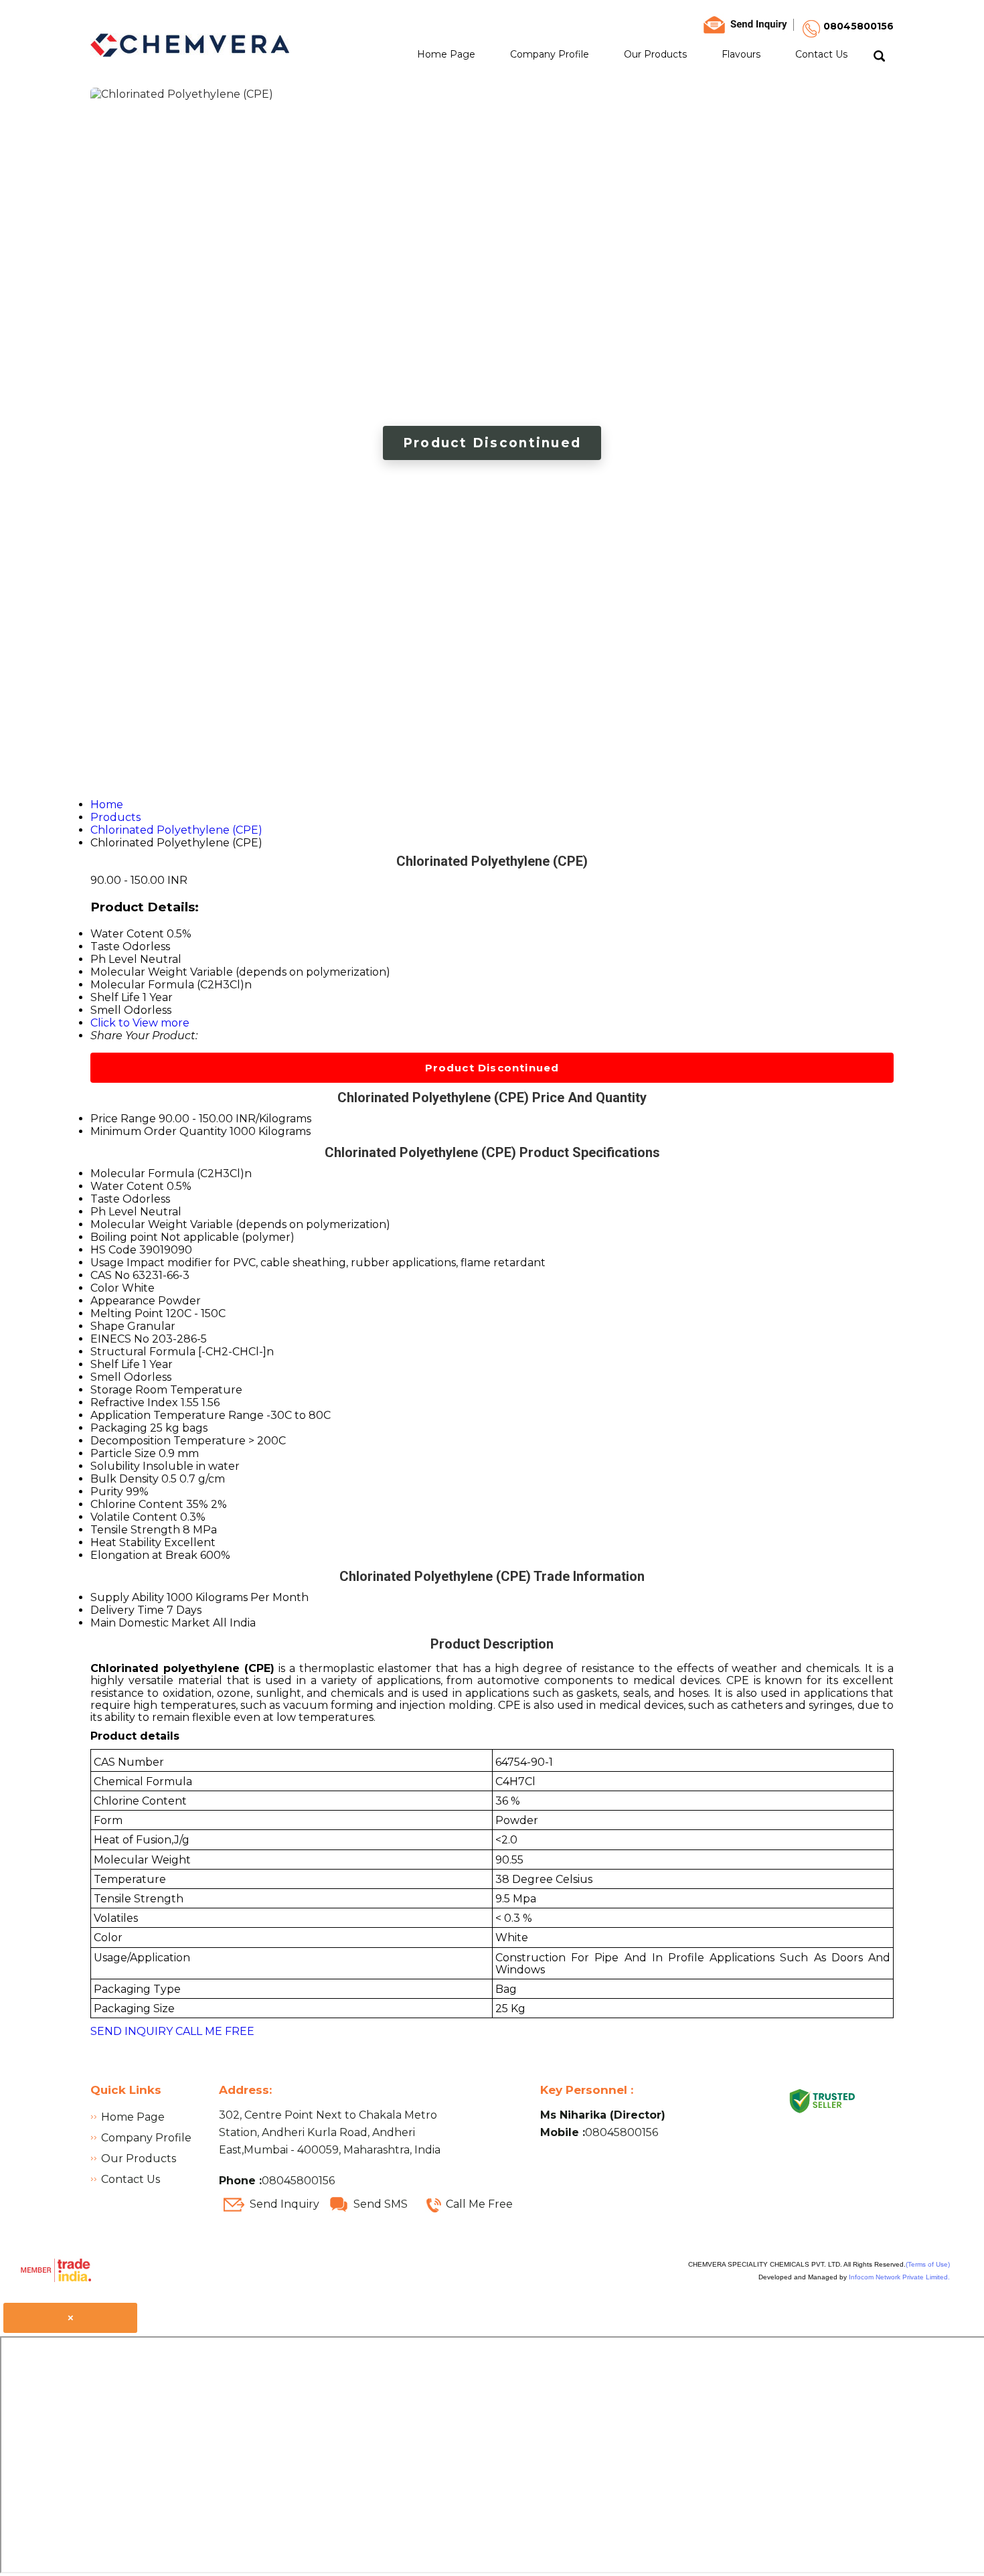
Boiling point (124, 1237)
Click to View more (140, 1023)
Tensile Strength (135, 1530)
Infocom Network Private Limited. (899, 2277)
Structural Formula (143, 1352)
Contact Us (821, 54)
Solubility (115, 1466)
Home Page (446, 54)
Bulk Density (125, 1479)
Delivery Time (127, 1610)
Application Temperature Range (177, 1415)
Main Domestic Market (150, 1623)
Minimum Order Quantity (159, 1131)
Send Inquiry (284, 2204)
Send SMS (381, 2204)
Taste (105, 1199)
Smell (106, 1377)
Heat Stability (126, 1542)
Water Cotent (127, 1186)
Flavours (741, 54)
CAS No (110, 1275)
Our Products (655, 54)
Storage (111, 1390)
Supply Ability (127, 1597)
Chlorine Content (137, 1504)
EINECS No (120, 1339)
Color (105, 1288)
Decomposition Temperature (168, 1441)
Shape (107, 1326)
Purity (107, 1492)
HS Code (113, 1250)
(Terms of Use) (928, 2264)
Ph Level (114, 1212)
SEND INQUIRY (132, 2031)
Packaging (119, 1428)
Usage (107, 1263)
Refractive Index (134, 1403)
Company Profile (550, 54)
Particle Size (123, 1453)
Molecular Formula (142, 1173)
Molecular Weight (139, 1224)
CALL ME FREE (215, 2031)
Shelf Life (115, 1364)
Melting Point (127, 1313)
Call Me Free (479, 2204)
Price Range (123, 1119)
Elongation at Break (144, 1555)
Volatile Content (134, 1517)
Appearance (123, 1301)
